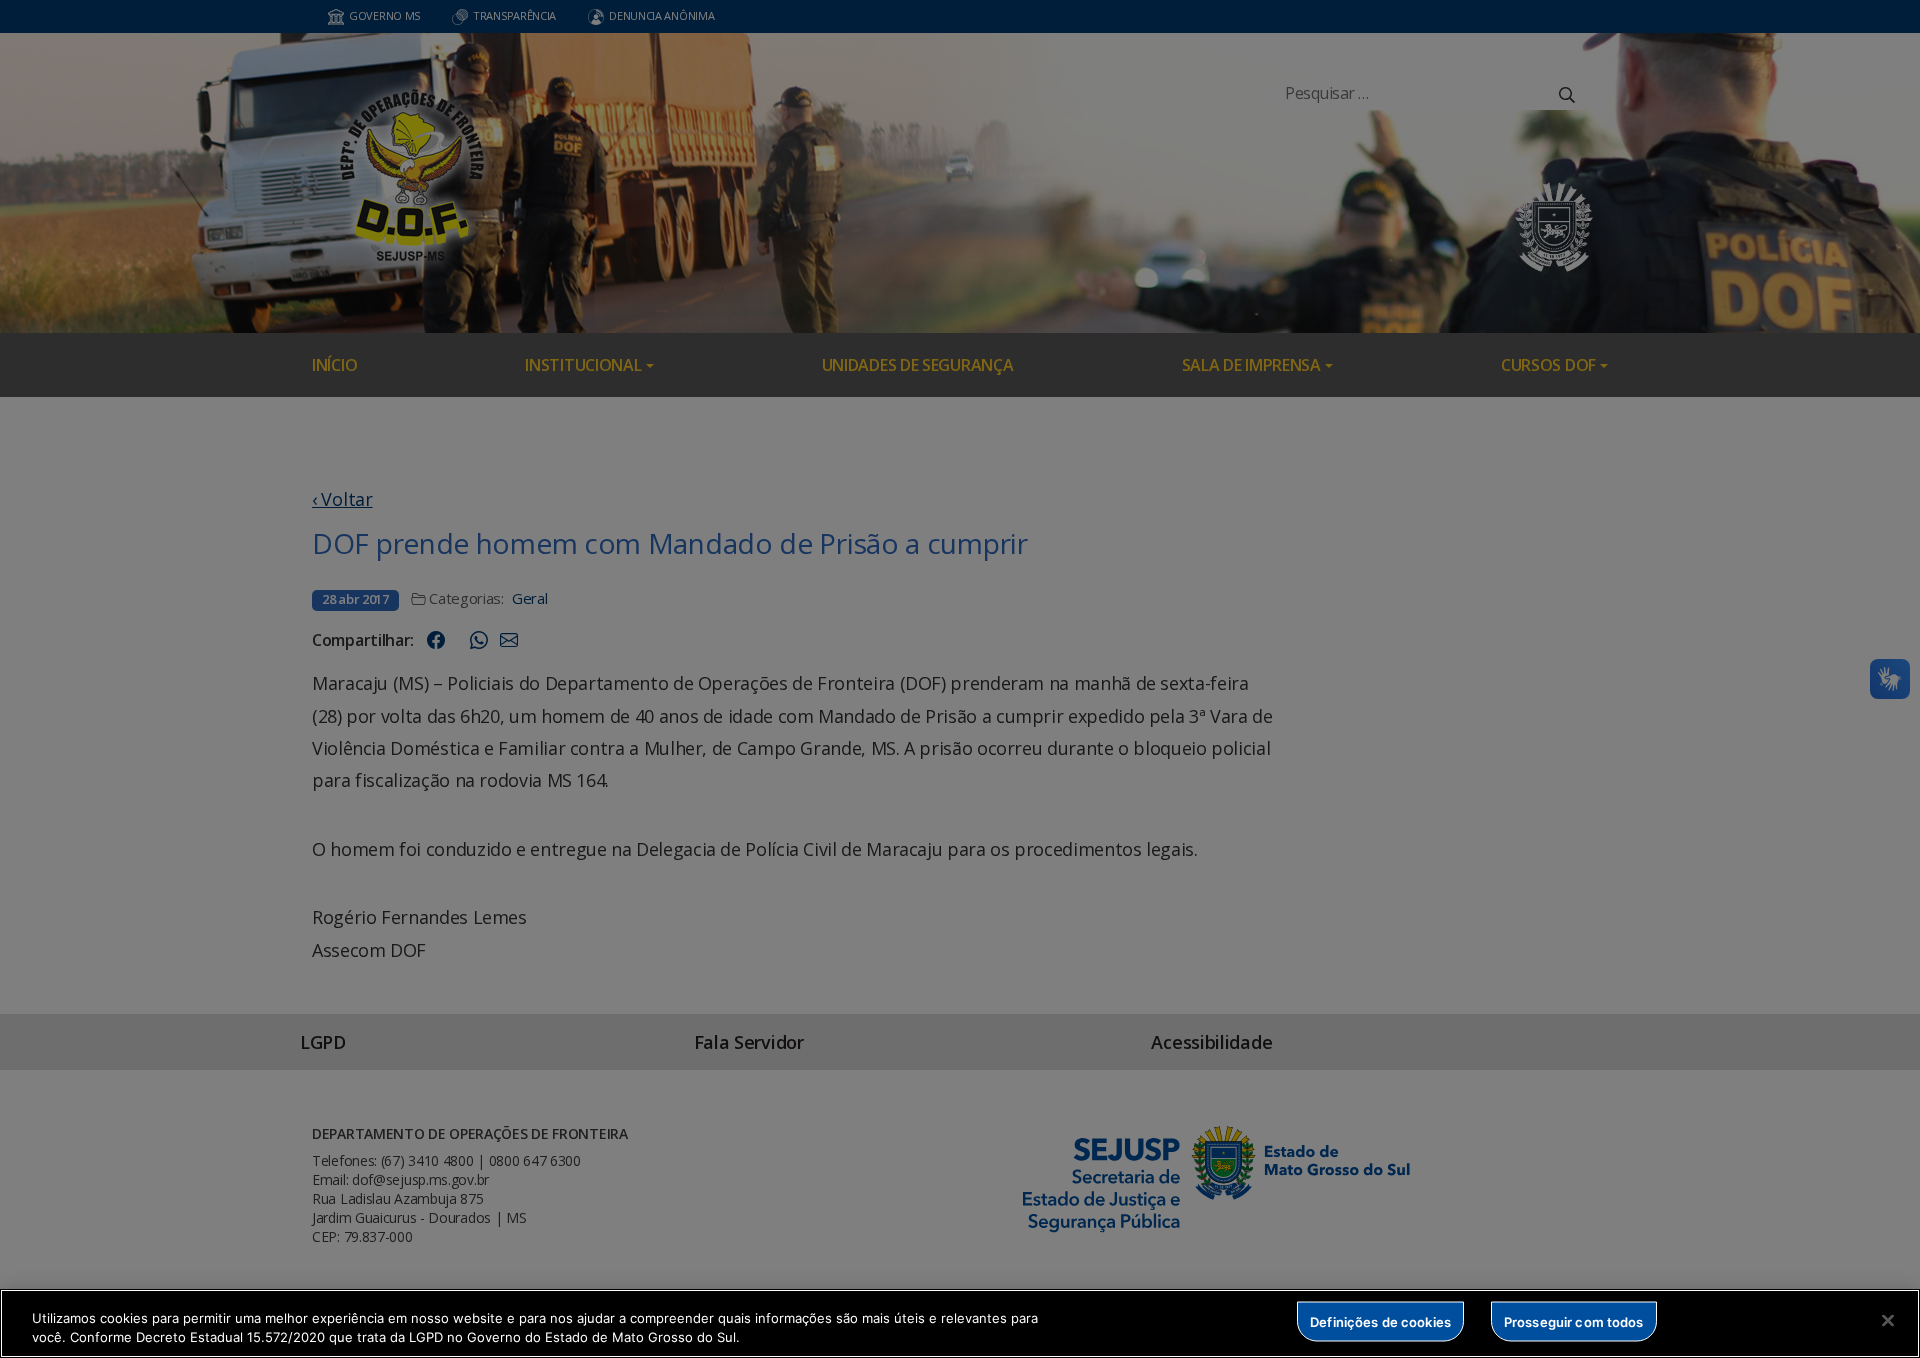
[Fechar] (1888, 1321)
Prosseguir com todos (1574, 1321)
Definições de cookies (1380, 1321)
